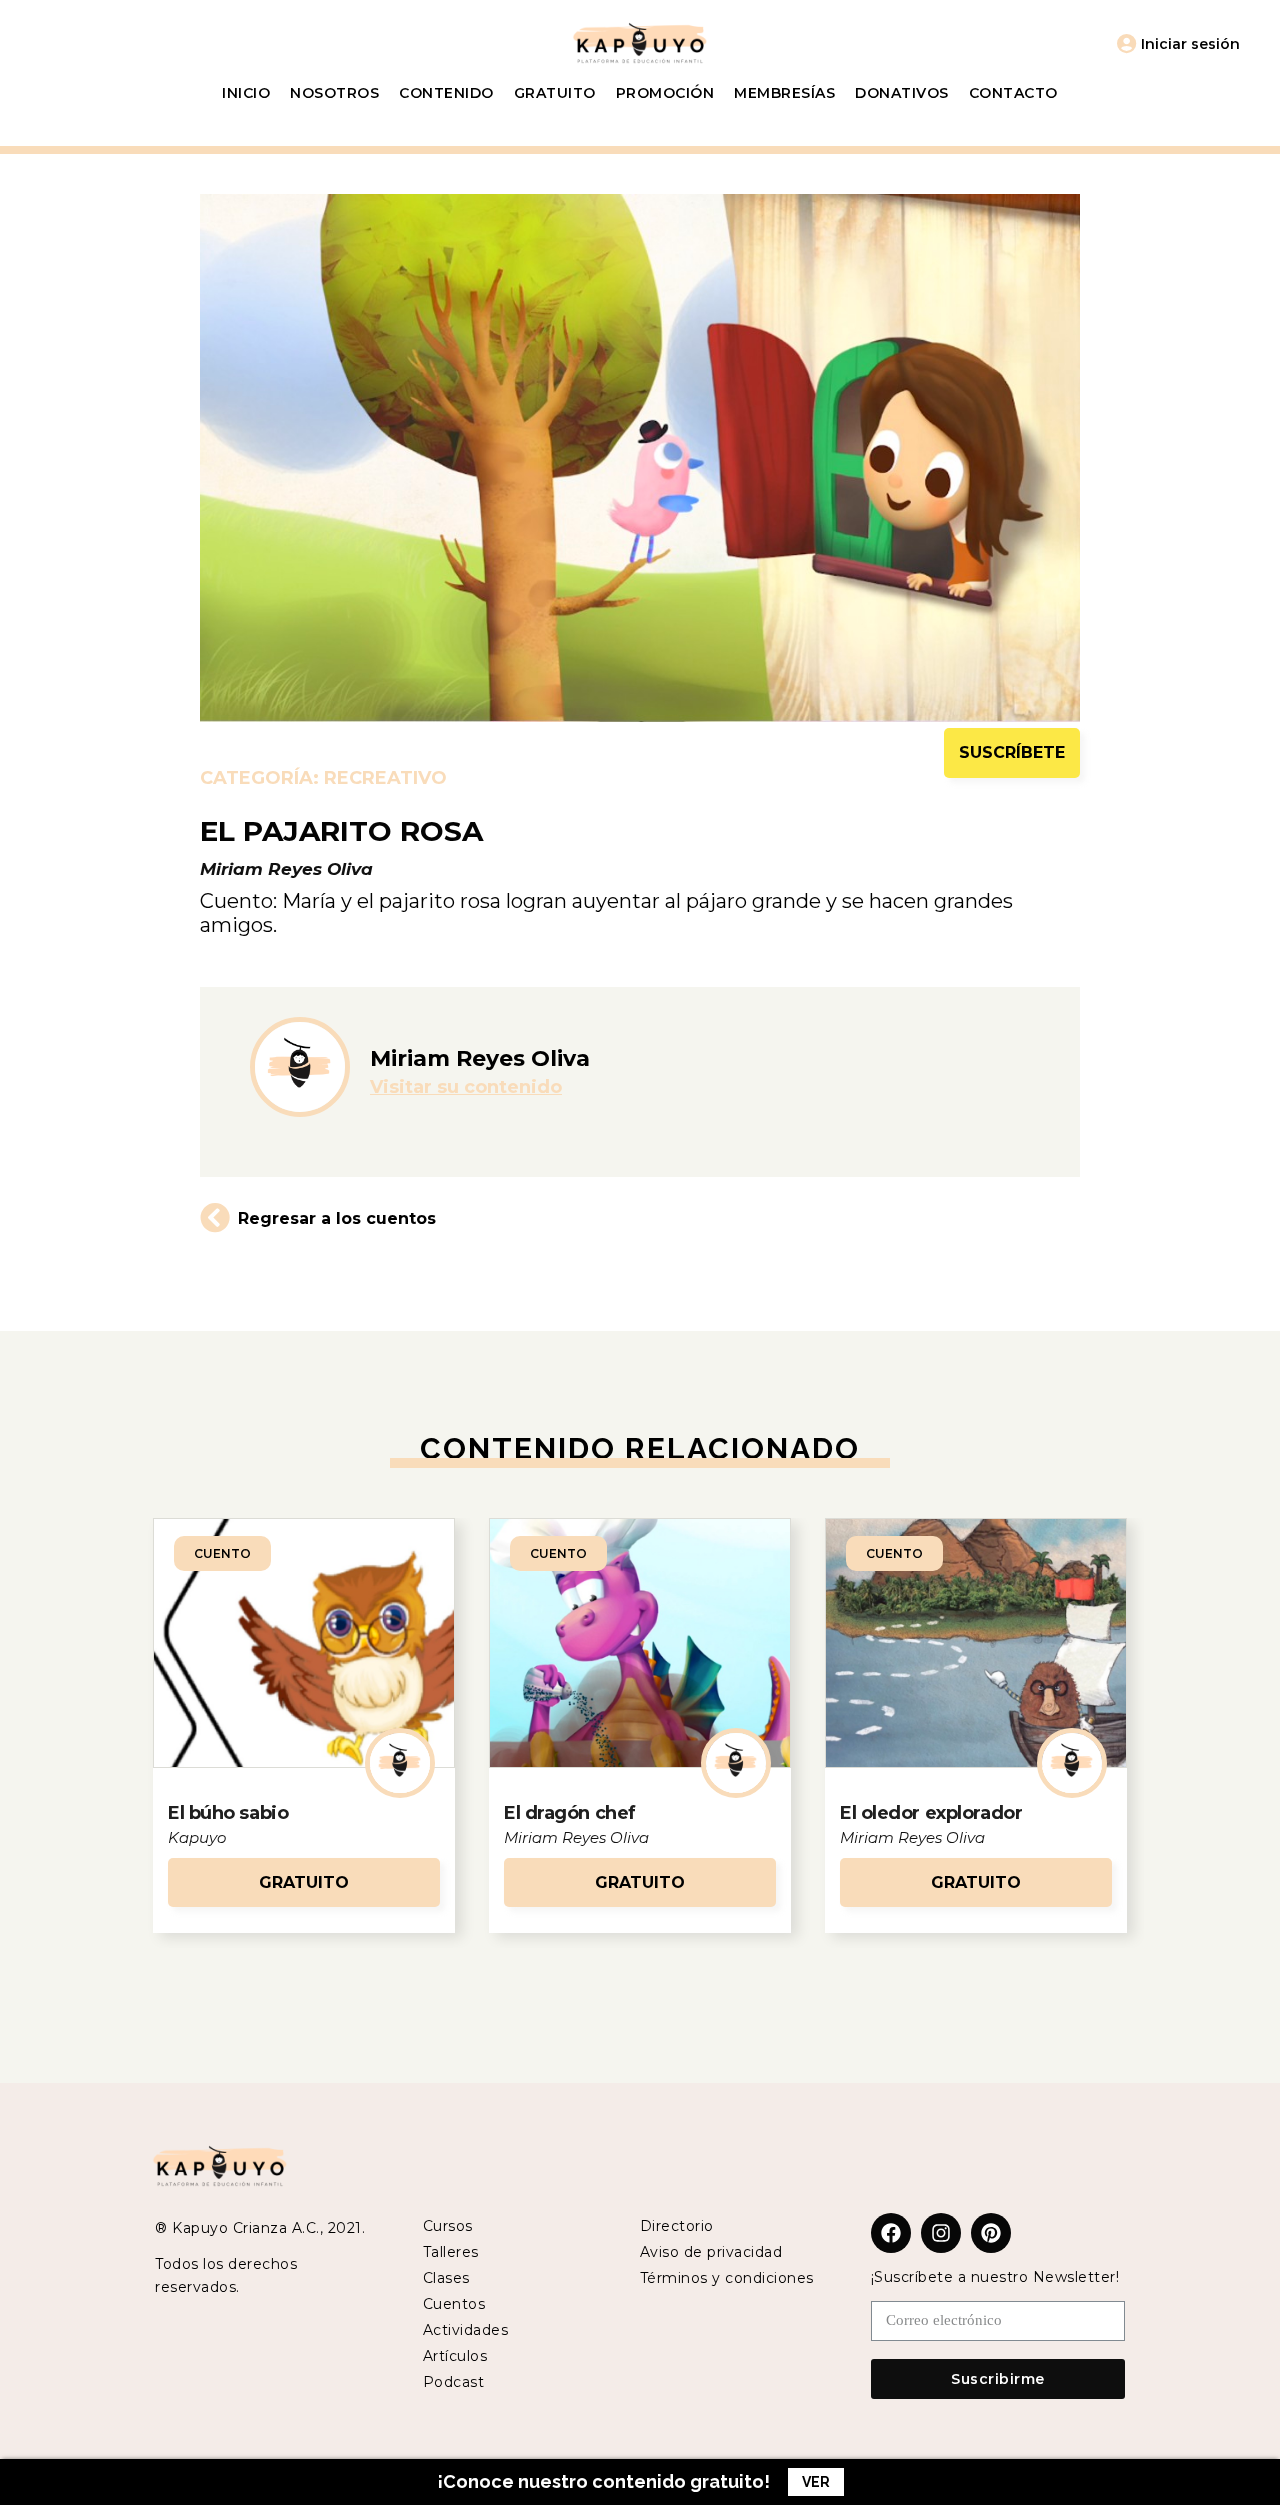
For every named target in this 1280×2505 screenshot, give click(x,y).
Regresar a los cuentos (337, 1218)
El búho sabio (228, 1813)
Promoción (665, 93)
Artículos (455, 2356)
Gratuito (555, 93)
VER (816, 2482)
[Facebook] (891, 2233)
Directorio (677, 2226)
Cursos (448, 2226)
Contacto (1013, 93)
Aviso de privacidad (711, 2252)
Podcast (454, 2382)
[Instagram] (941, 2233)
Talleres (451, 2252)
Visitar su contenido (466, 1087)
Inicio (246, 93)
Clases (446, 2278)
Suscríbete (1012, 752)
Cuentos (454, 2304)
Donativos (902, 93)
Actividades (466, 2330)
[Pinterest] (991, 2233)
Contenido (446, 93)
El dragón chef (570, 1813)
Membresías (784, 93)
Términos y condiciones (727, 2278)
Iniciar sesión (1190, 44)
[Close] (1245, 2482)
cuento (222, 1553)
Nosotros (334, 93)
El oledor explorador (931, 1813)
